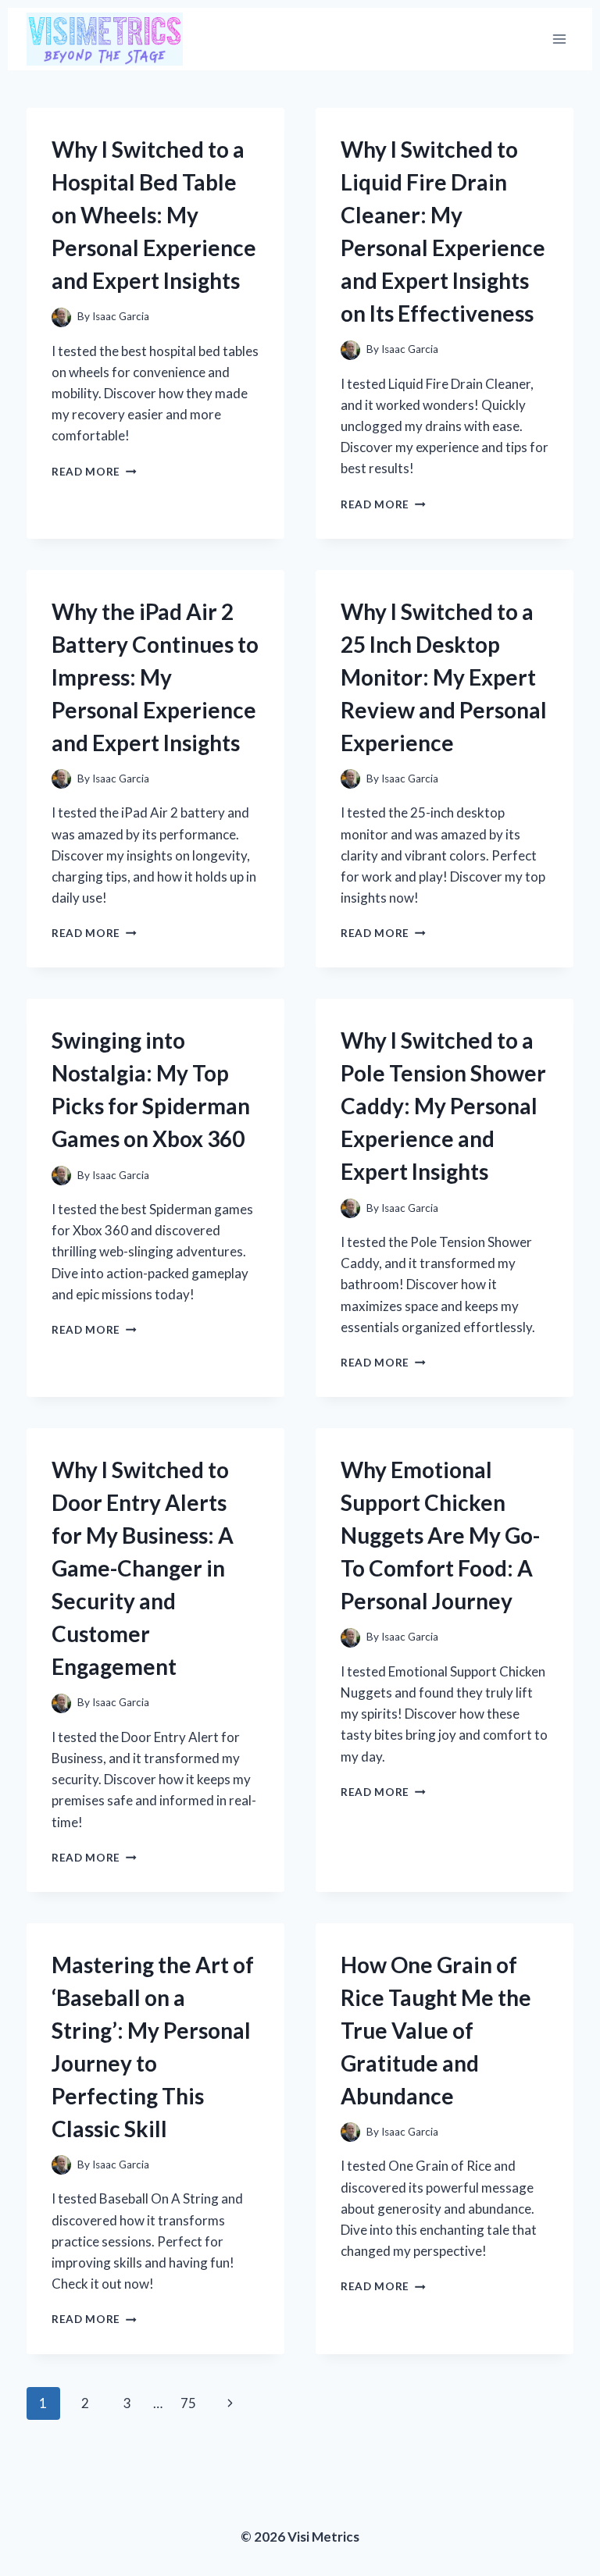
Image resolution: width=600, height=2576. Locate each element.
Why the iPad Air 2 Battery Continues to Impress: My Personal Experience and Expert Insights (155, 677)
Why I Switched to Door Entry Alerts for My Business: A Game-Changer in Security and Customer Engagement (143, 1568)
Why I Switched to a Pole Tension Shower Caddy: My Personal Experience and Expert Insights (443, 1106)
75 (188, 2403)
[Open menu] (559, 39)
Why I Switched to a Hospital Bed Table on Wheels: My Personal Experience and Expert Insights (154, 215)
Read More (94, 472)
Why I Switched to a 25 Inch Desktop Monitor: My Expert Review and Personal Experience (444, 677)
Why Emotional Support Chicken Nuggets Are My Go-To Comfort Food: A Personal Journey (440, 1535)
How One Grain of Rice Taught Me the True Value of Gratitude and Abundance (436, 2030)
